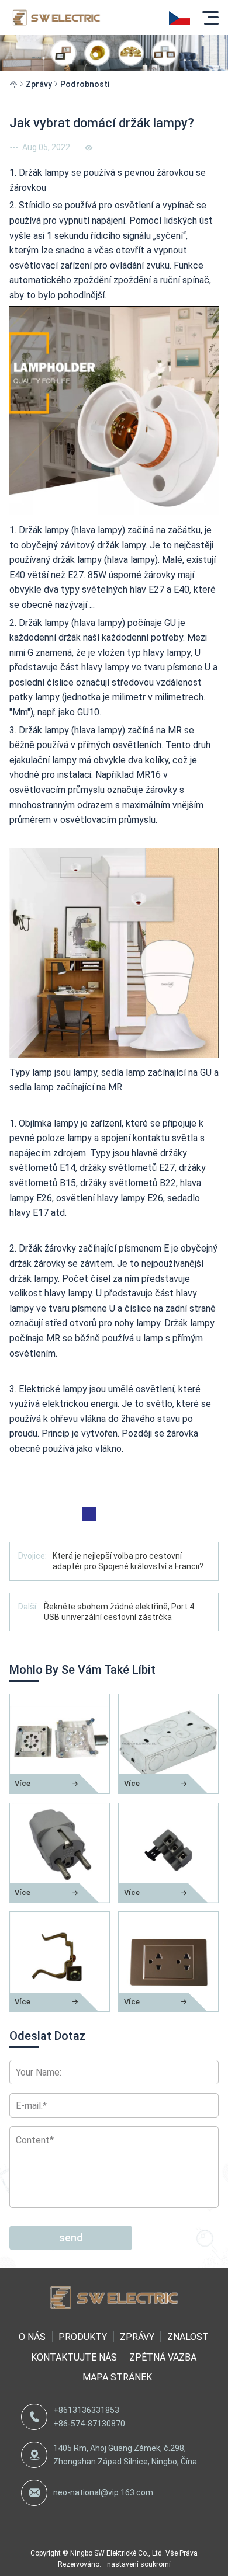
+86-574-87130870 (89, 2424)
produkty (83, 2337)
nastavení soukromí (139, 2564)
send (71, 2238)
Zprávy (39, 84)
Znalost (188, 2337)
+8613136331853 (86, 2410)
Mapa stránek (117, 2377)
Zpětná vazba (163, 2357)
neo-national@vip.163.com (103, 2492)
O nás (32, 2337)
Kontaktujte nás (74, 2357)
